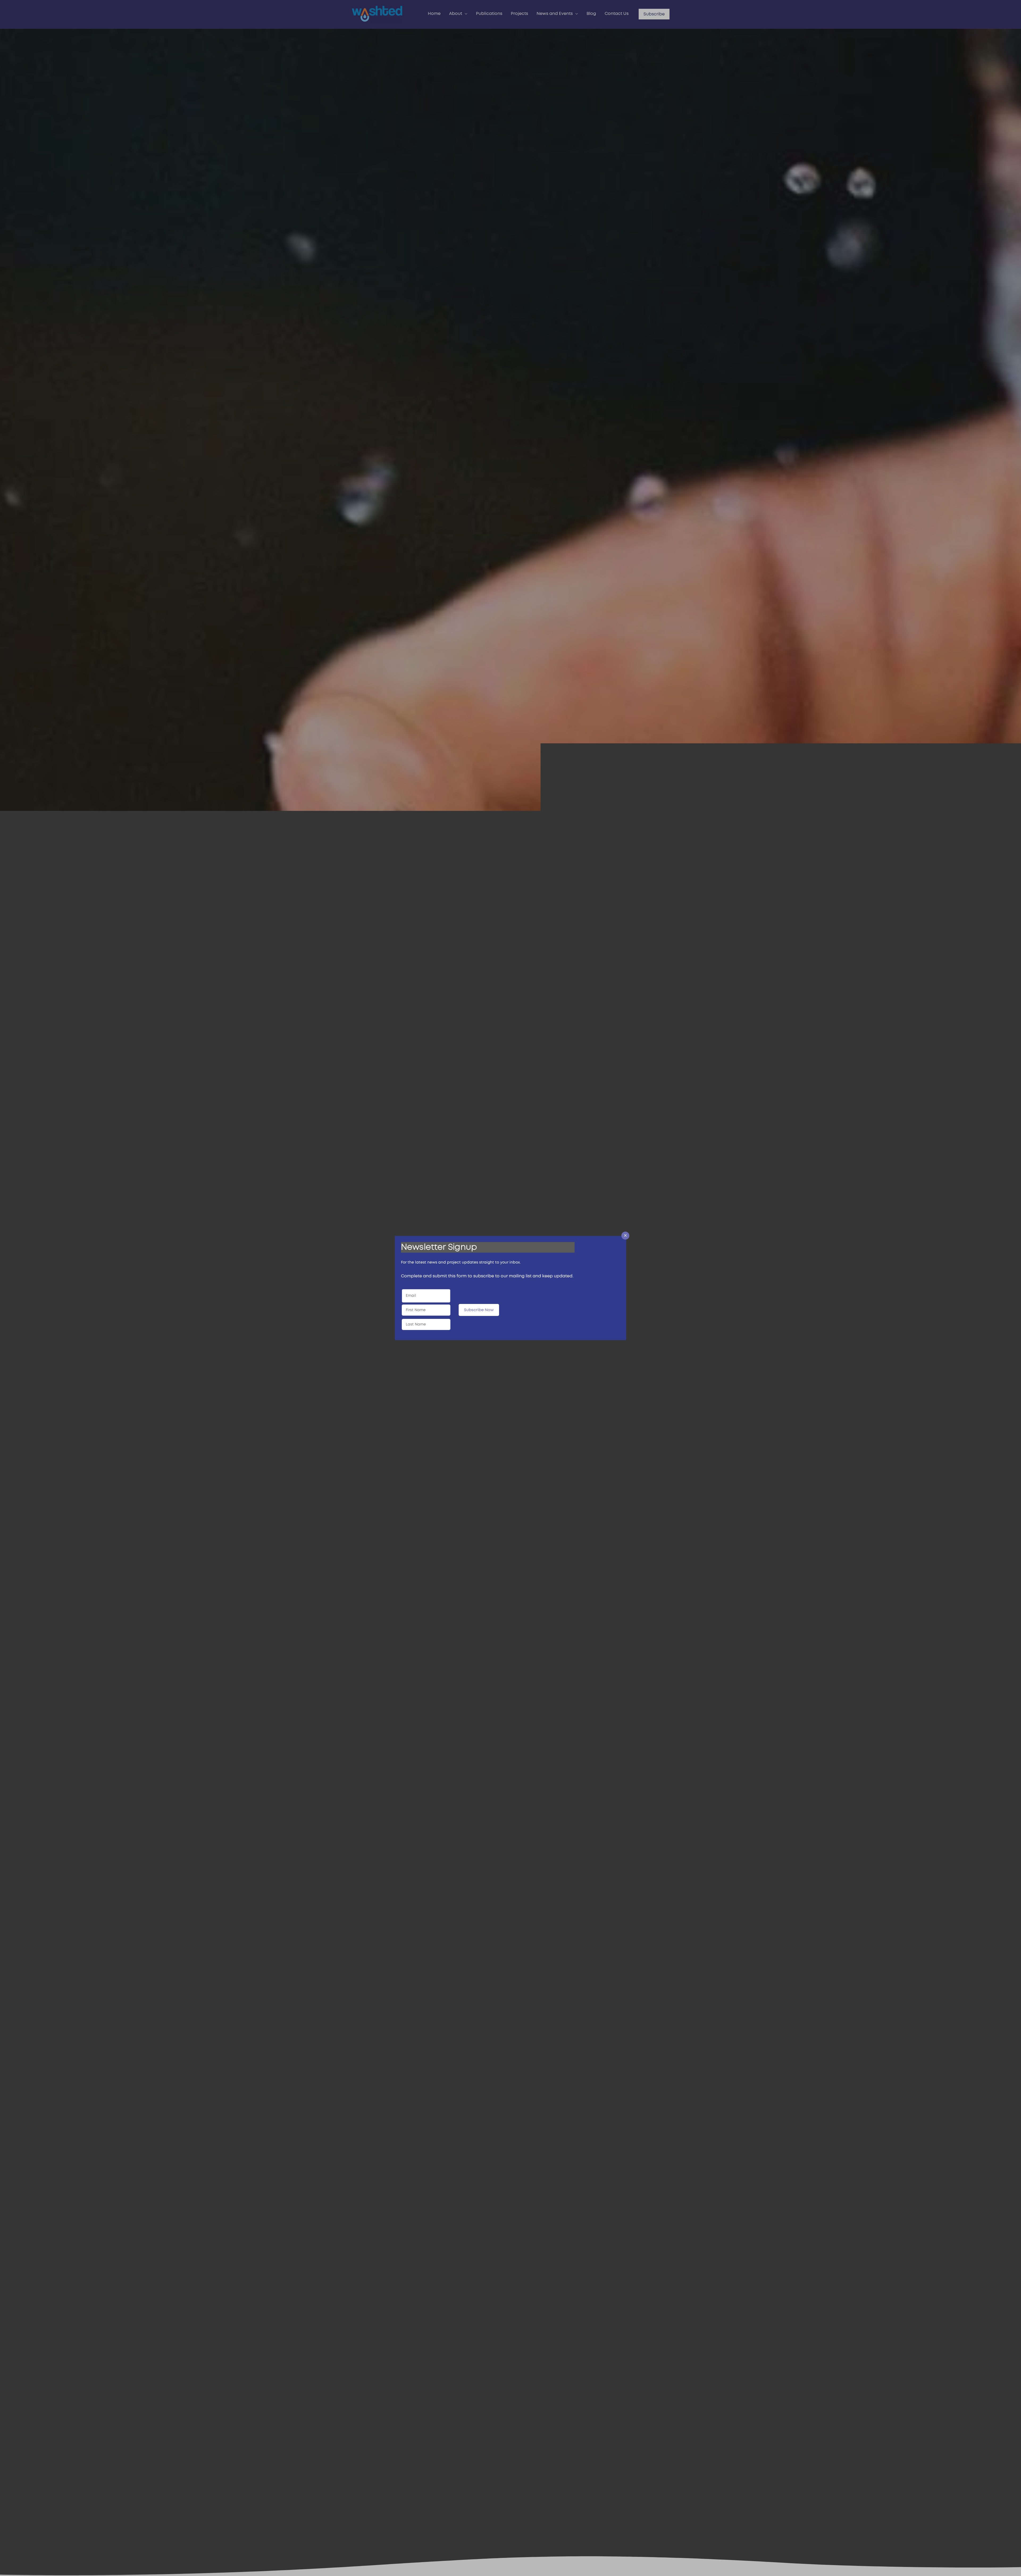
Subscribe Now (479, 1310)
